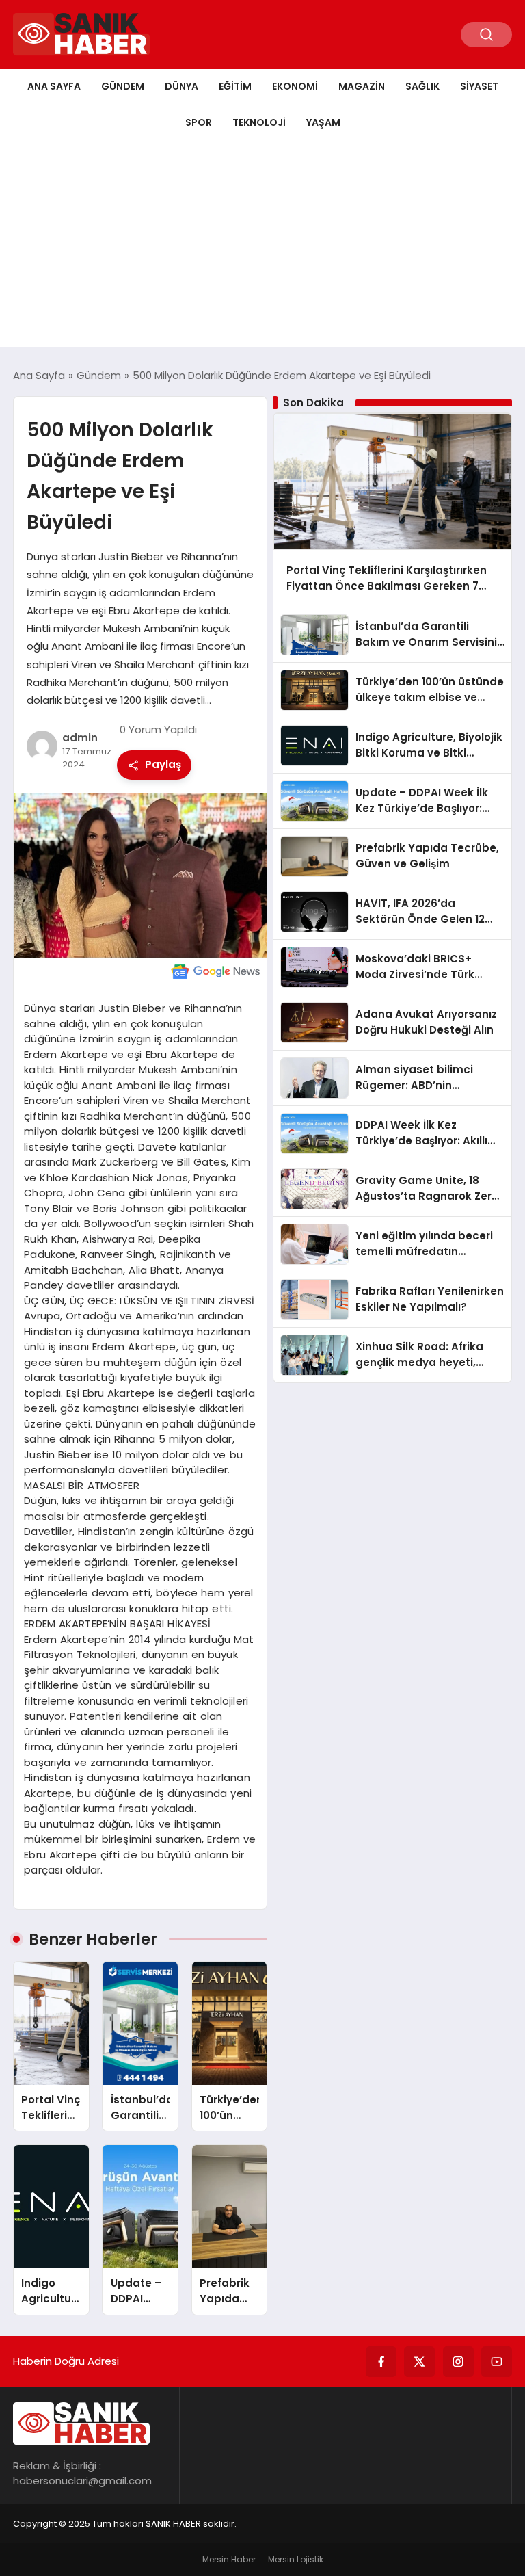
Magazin (362, 86)
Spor (199, 122)
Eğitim (235, 86)
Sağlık (422, 86)
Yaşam (323, 122)
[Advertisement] (262, 244)
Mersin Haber (229, 2559)
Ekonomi (295, 86)
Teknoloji (259, 122)
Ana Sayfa (54, 86)
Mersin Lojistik (296, 2559)
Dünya (181, 86)
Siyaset (479, 86)
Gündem (123, 86)
